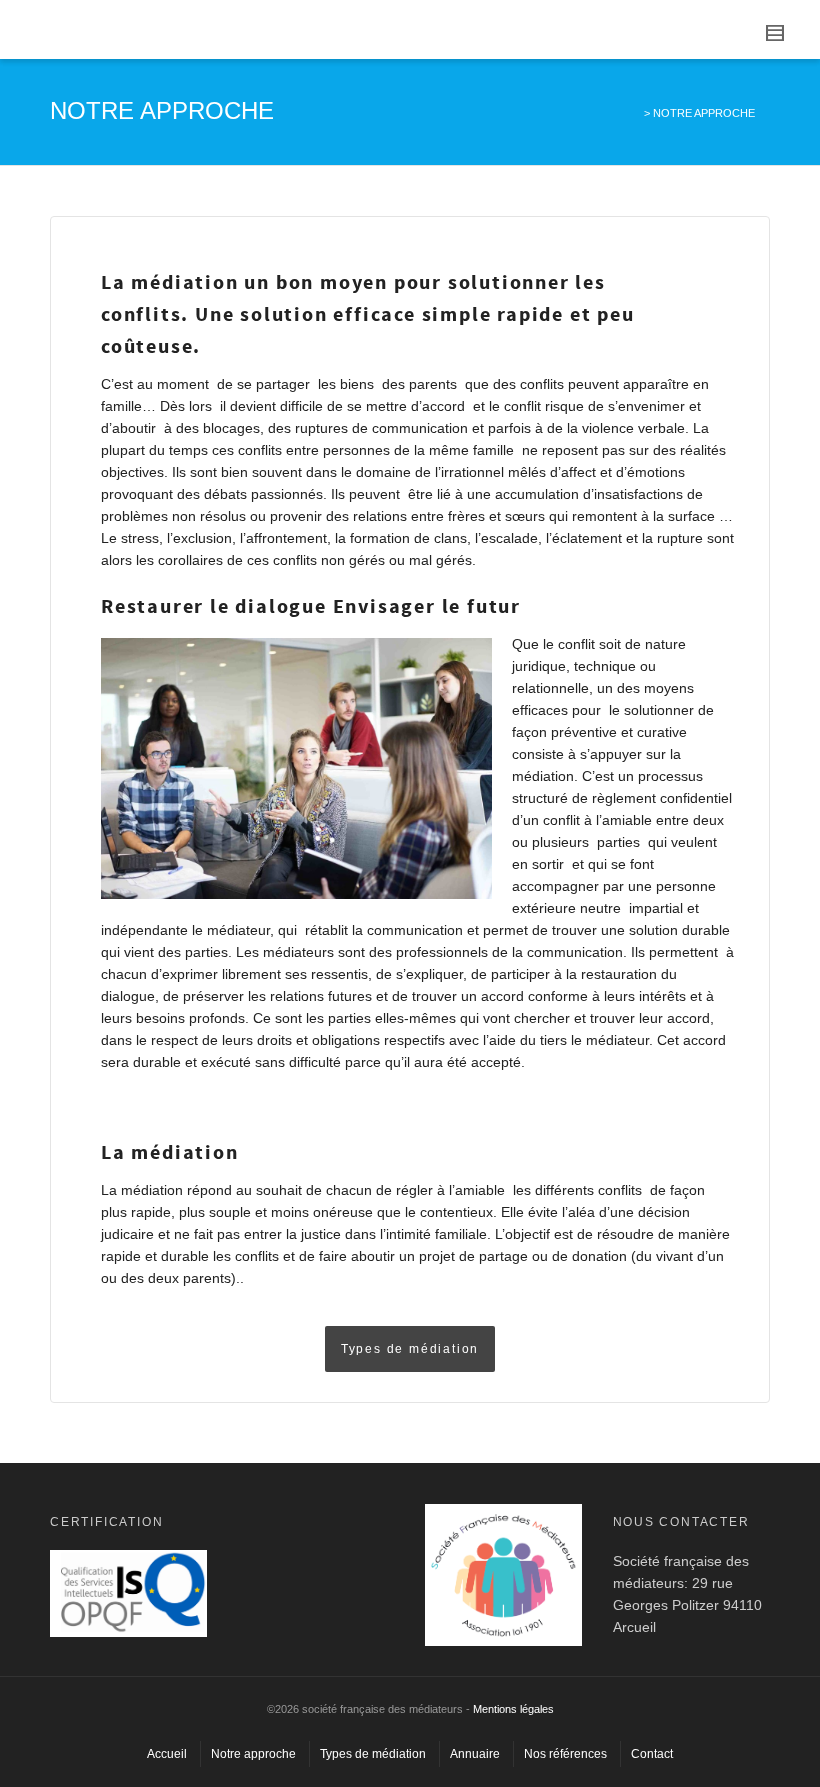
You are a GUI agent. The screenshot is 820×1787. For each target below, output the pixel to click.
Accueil (167, 1754)
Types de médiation (373, 1754)
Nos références (565, 1754)
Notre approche (253, 1754)
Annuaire (475, 1754)
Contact (652, 1754)
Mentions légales (513, 1709)
